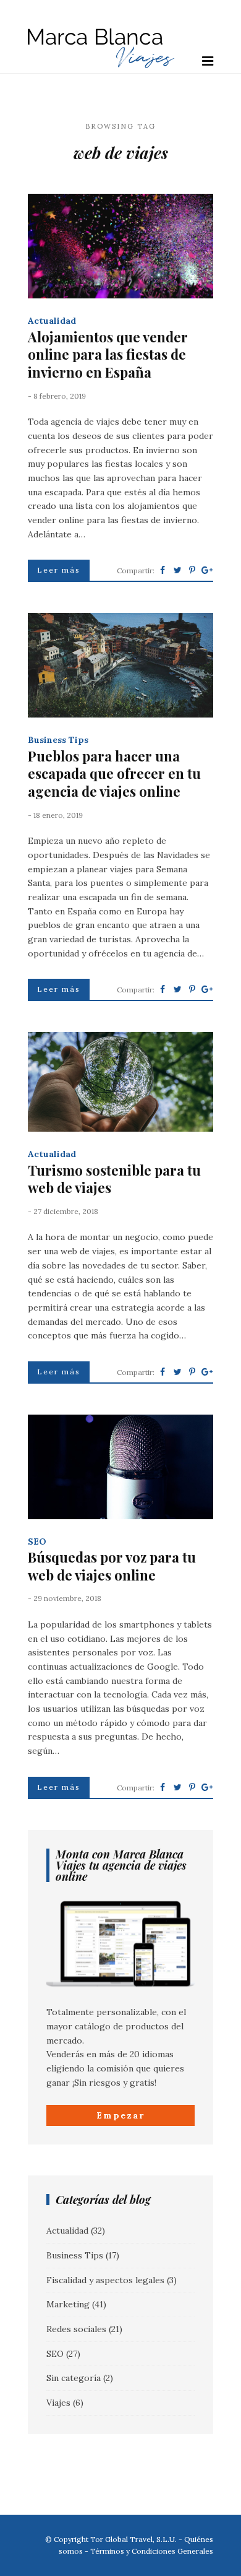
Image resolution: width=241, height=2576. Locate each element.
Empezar (120, 2115)
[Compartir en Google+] (207, 570)
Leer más (59, 570)
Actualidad (52, 321)
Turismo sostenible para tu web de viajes (114, 1179)
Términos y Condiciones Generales (152, 2551)
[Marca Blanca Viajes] (101, 66)
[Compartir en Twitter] (177, 570)
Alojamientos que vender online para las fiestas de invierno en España (108, 355)
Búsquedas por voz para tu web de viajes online (112, 1566)
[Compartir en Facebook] (163, 570)
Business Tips (58, 740)
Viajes (58, 2403)
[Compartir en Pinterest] (192, 570)
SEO (37, 1542)
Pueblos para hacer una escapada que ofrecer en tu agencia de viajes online (114, 774)
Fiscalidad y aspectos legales (105, 2280)
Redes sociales (76, 2329)
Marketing (68, 2304)
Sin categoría (74, 2378)
